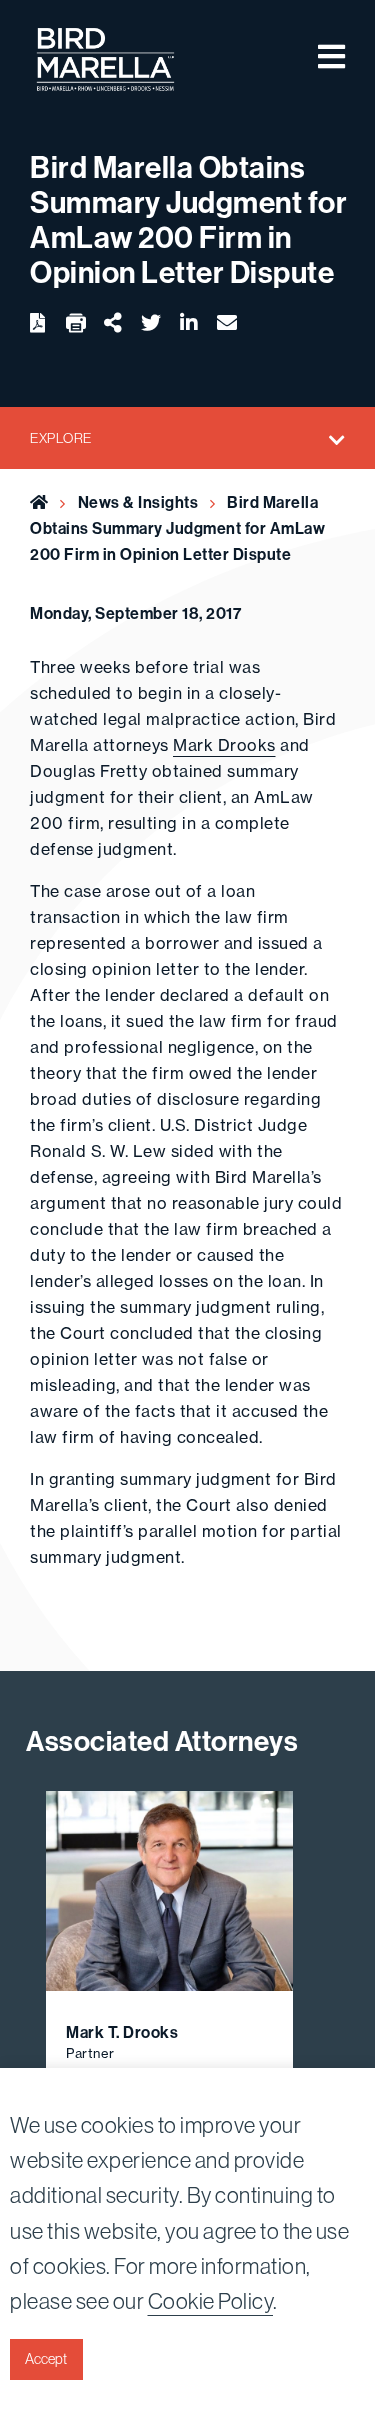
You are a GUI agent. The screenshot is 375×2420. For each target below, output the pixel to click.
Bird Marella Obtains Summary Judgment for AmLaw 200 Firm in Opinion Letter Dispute (177, 528)
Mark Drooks (224, 745)
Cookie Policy (211, 2301)
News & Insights (138, 502)
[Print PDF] (76, 324)
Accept (46, 2359)
